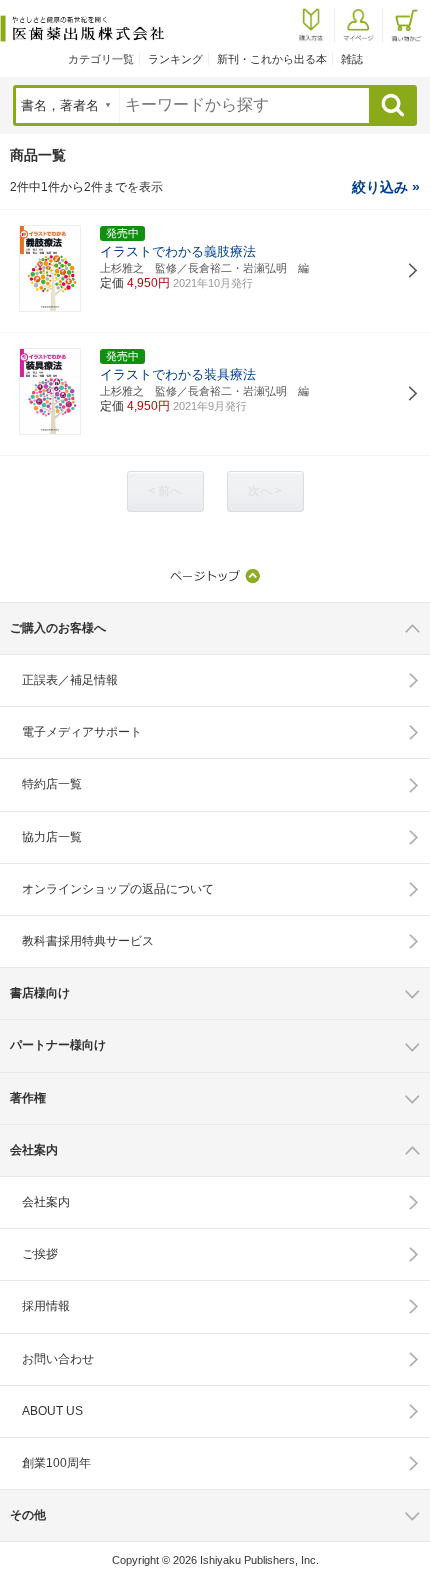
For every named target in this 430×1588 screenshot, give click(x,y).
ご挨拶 (40, 1254)
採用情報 (46, 1306)
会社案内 (46, 1202)
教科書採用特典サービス (88, 941)
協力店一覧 (52, 837)
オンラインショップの (118, 889)
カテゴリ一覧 (101, 59)
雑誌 (352, 59)
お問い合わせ (58, 1359)
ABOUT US (52, 1411)
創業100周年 (56, 1463)
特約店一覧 (52, 784)
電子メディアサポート (82, 732)
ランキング (175, 59)
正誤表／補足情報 (70, 680)
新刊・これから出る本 (272, 59)
